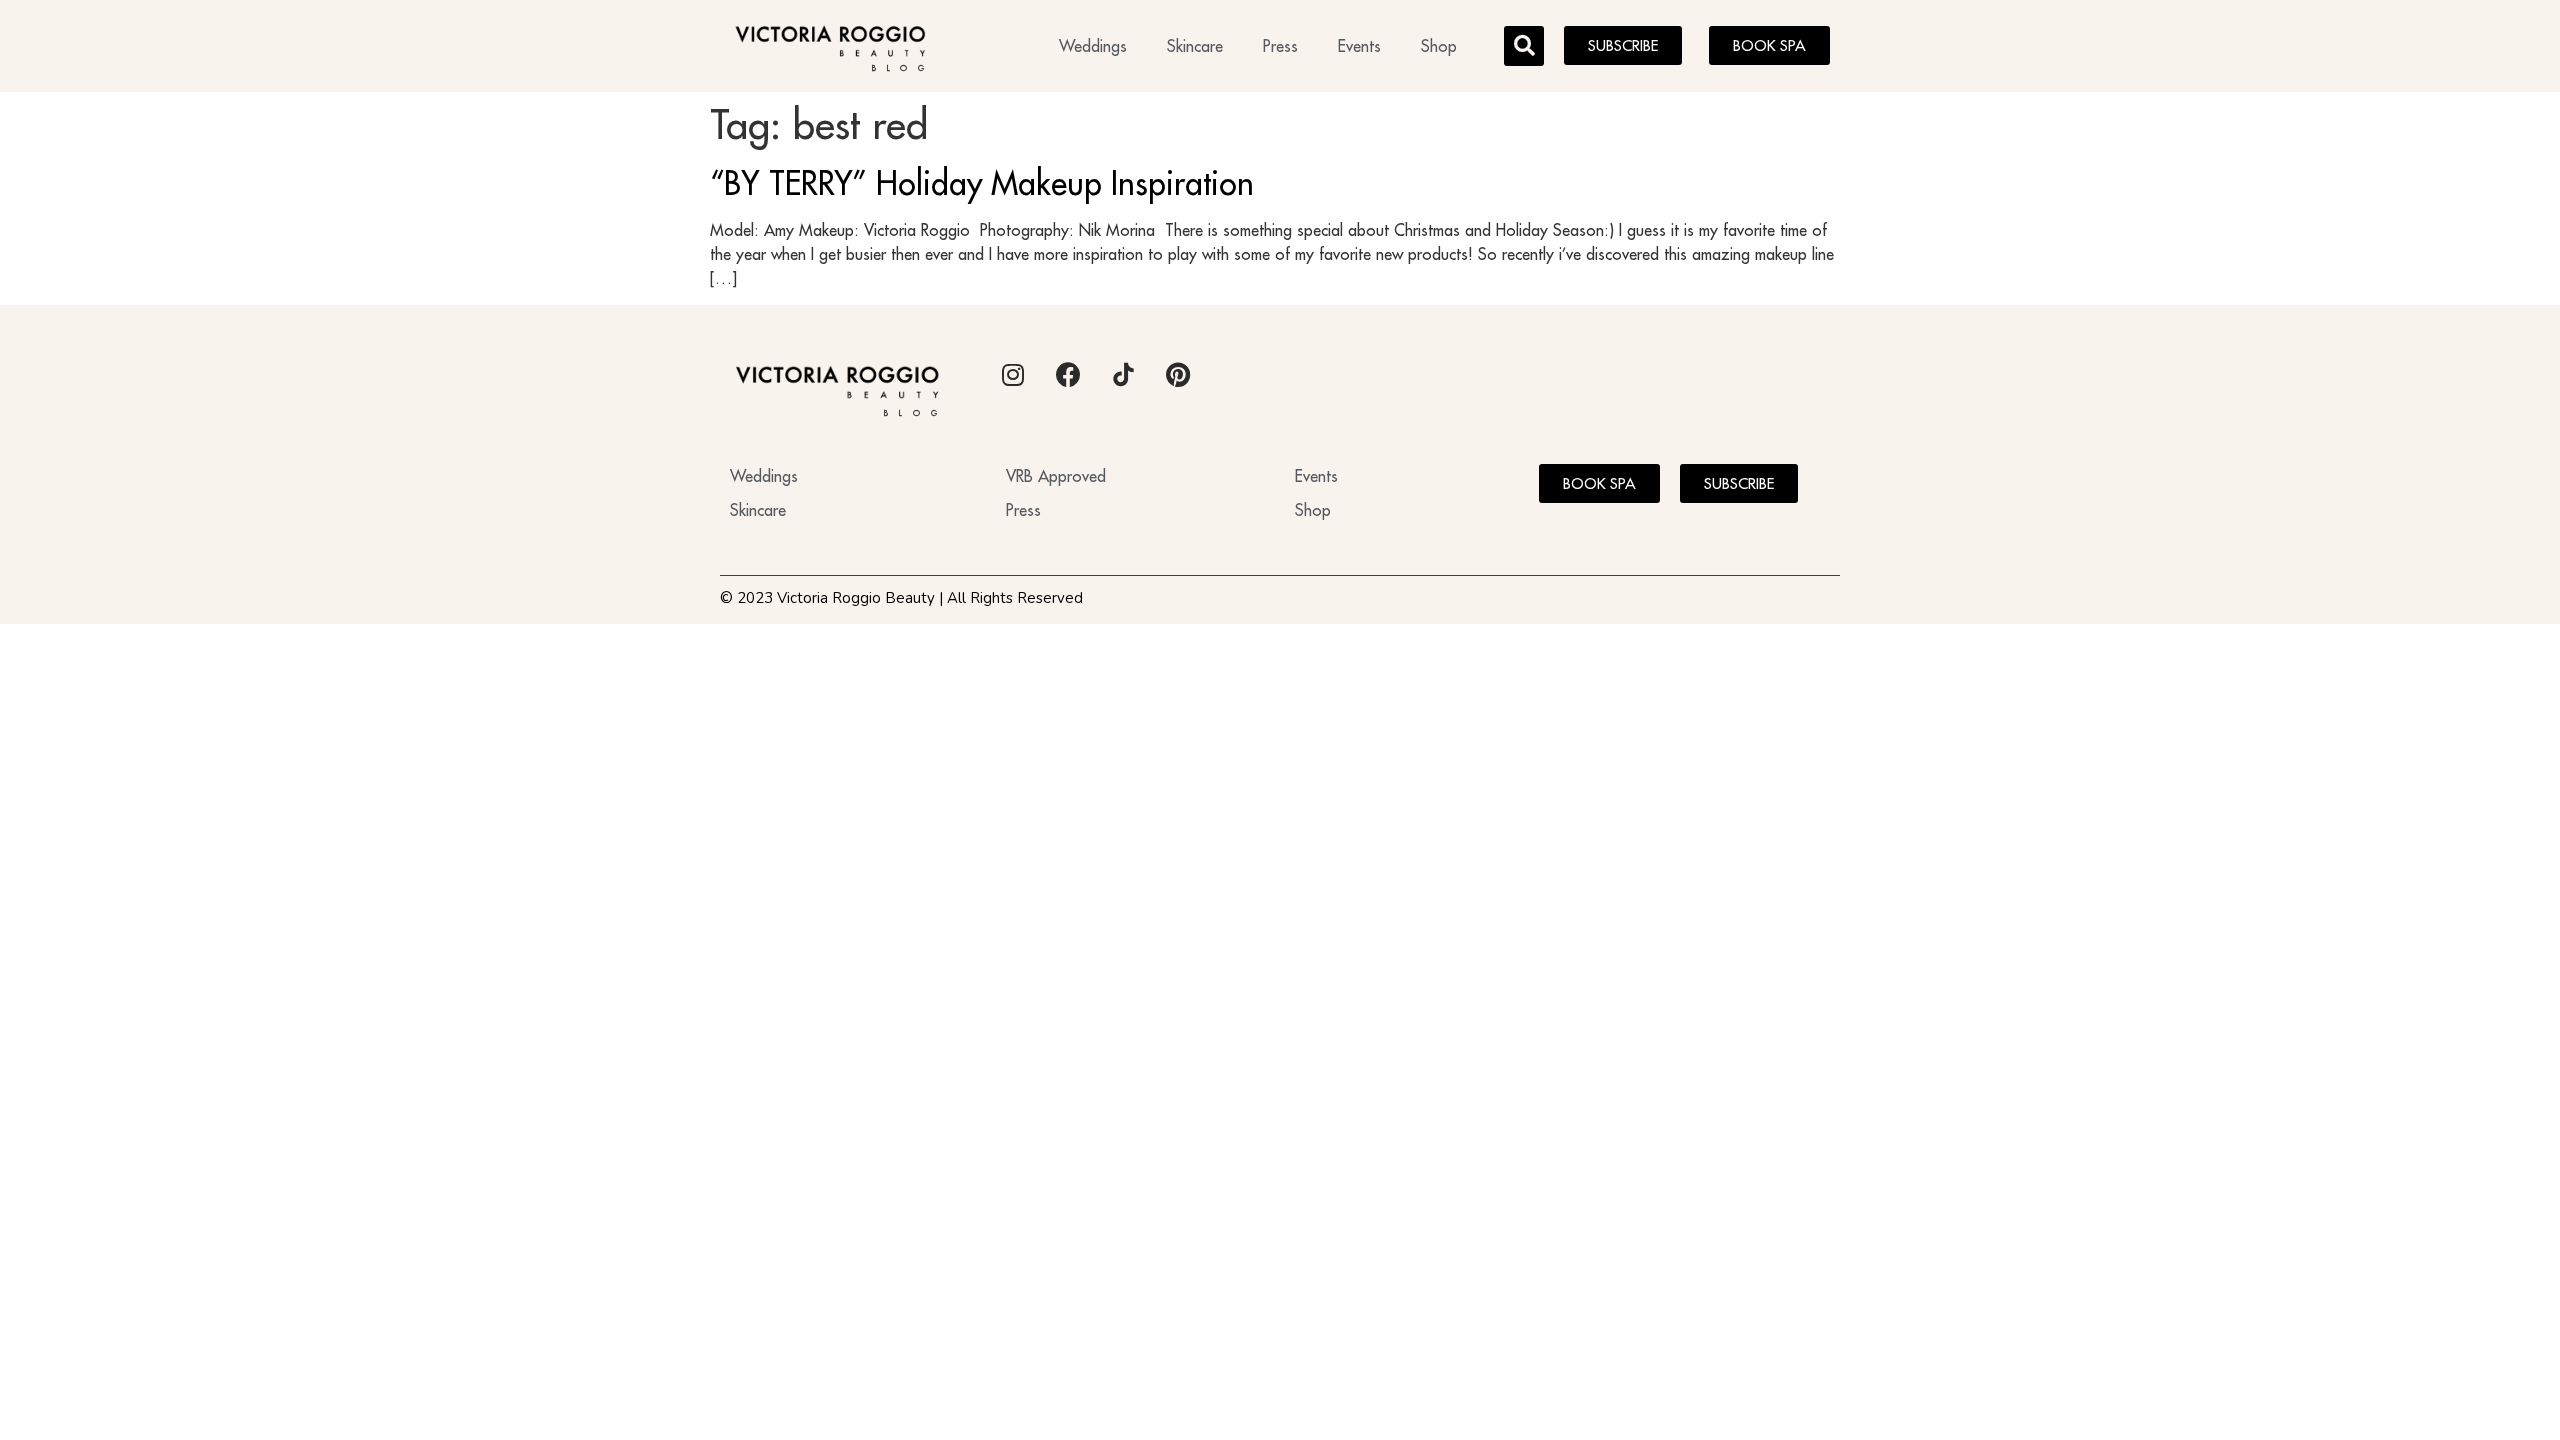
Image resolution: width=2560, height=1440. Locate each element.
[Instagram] (1013, 375)
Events (1359, 46)
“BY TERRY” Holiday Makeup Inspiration (982, 183)
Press (1280, 46)
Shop (1439, 46)
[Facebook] (1068, 375)
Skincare (1195, 46)
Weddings (1093, 46)
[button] (1524, 46)
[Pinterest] (1178, 375)
